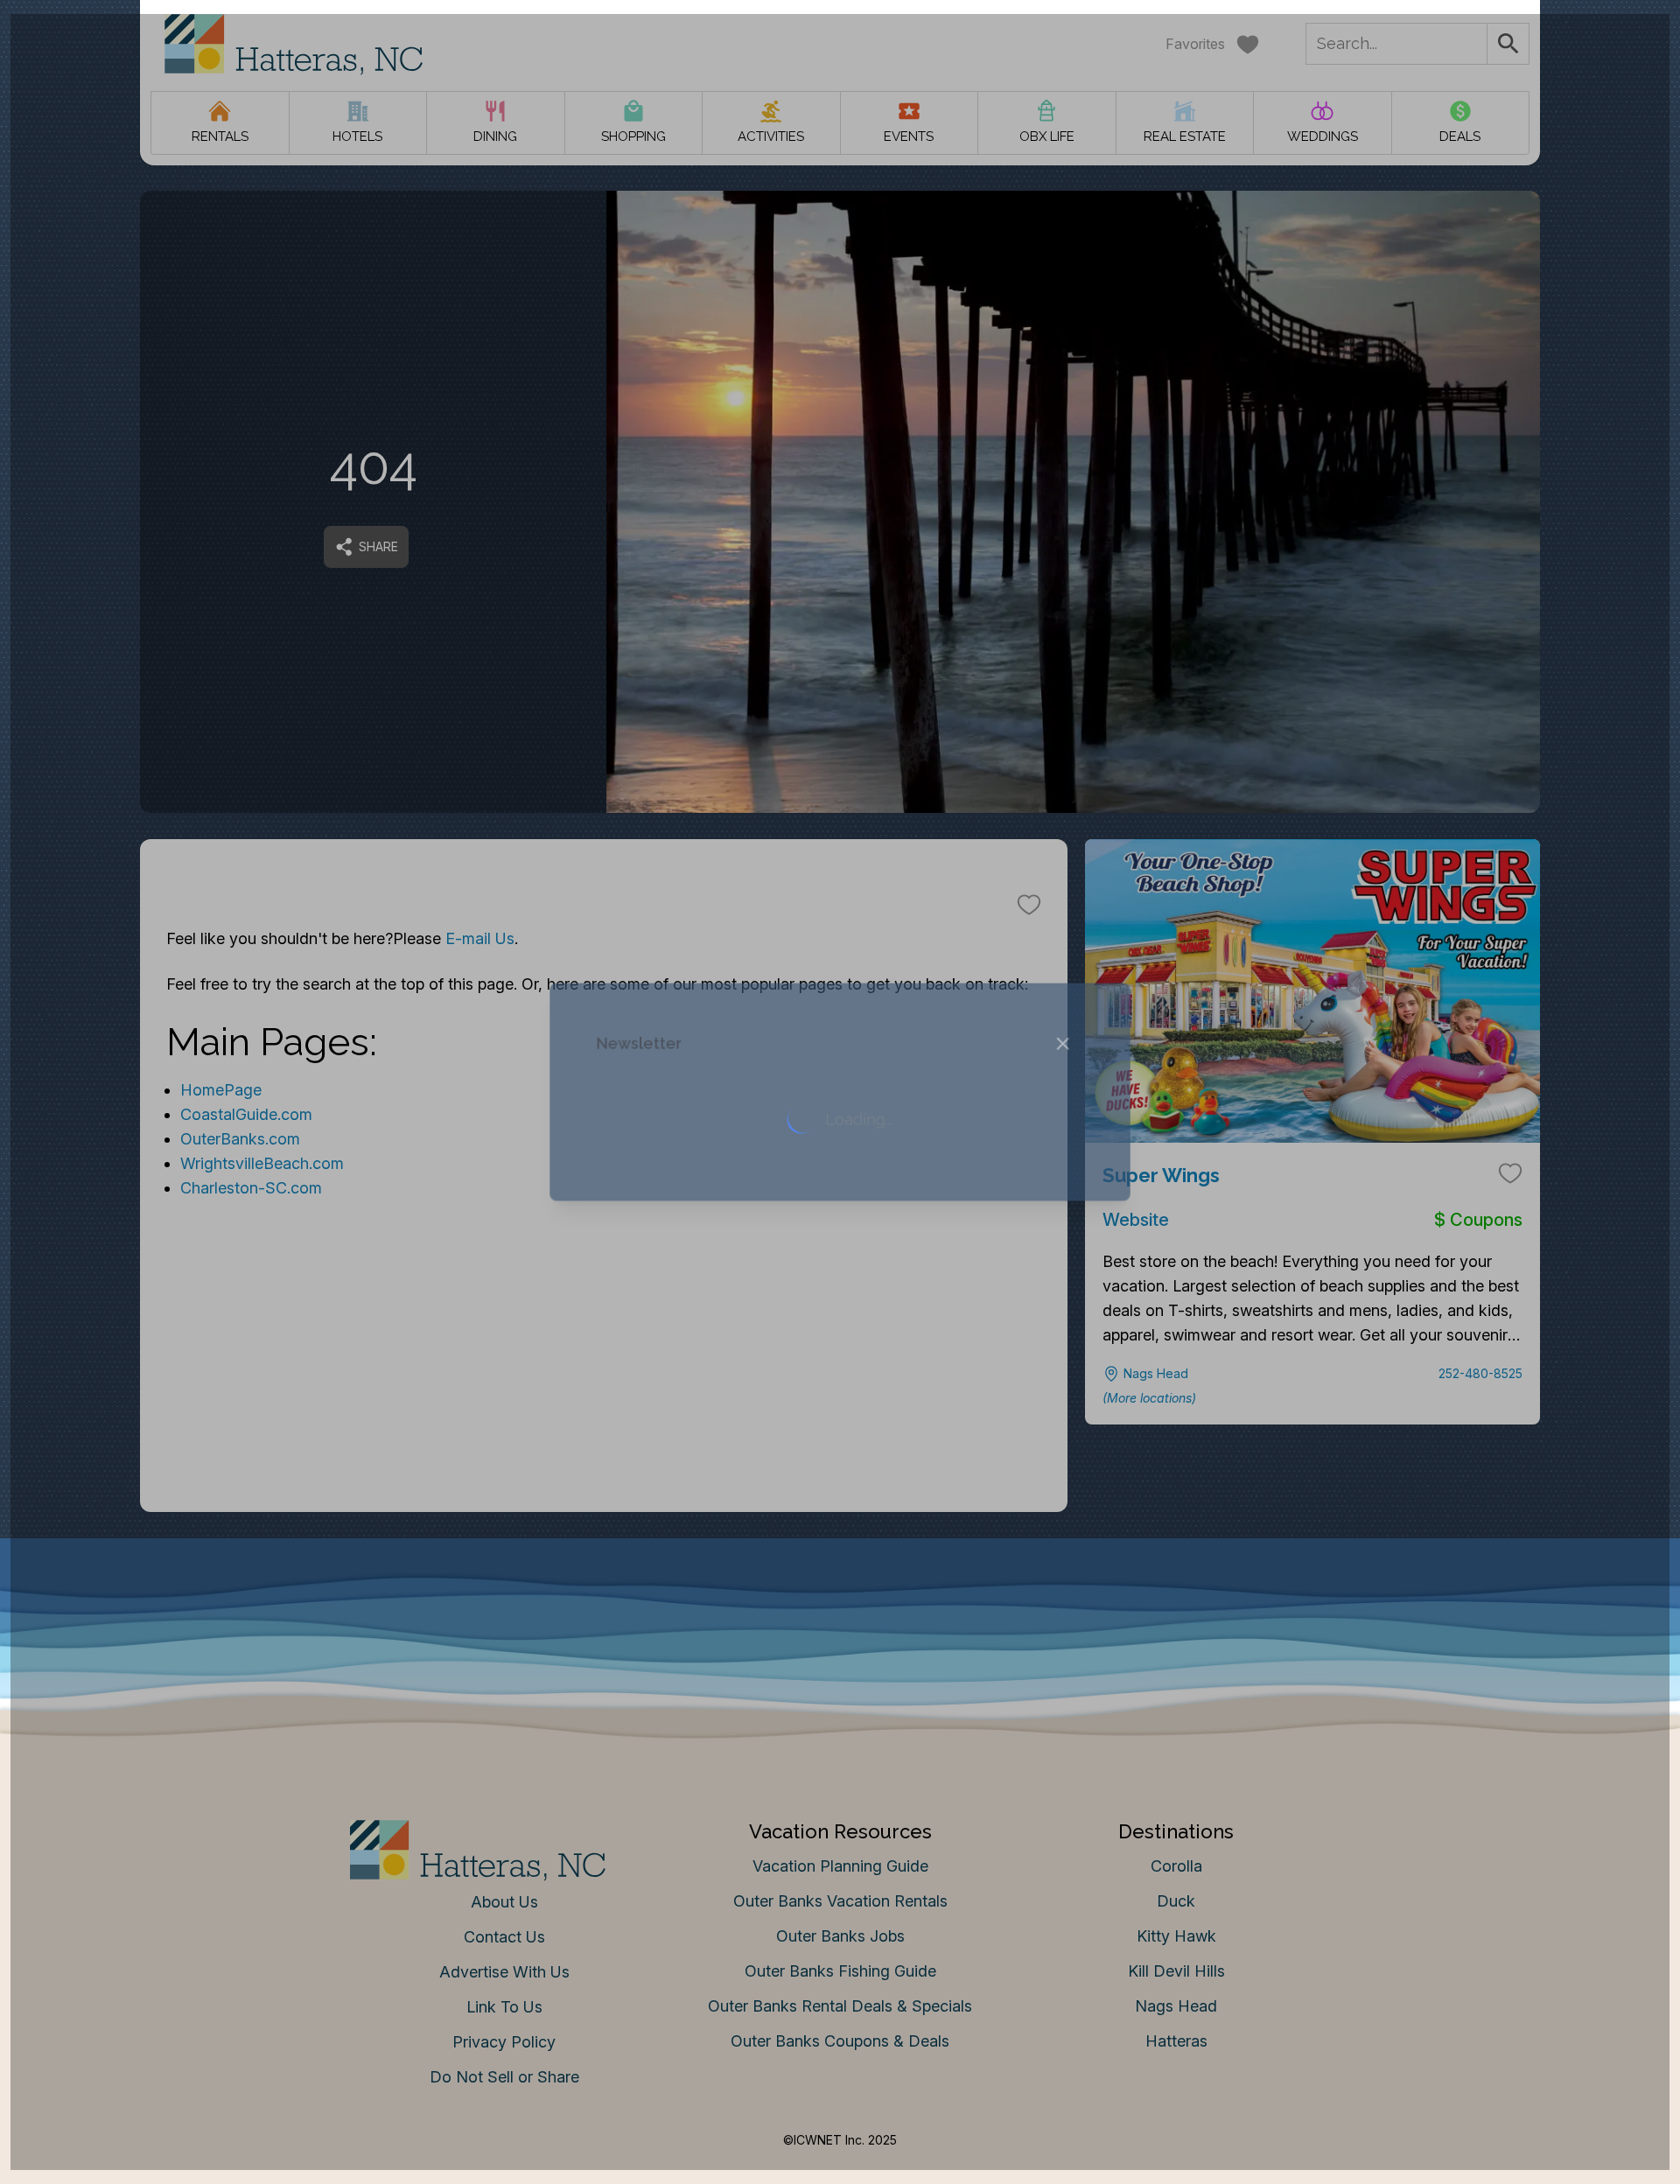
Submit (840, 1365)
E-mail (668, 1267)
